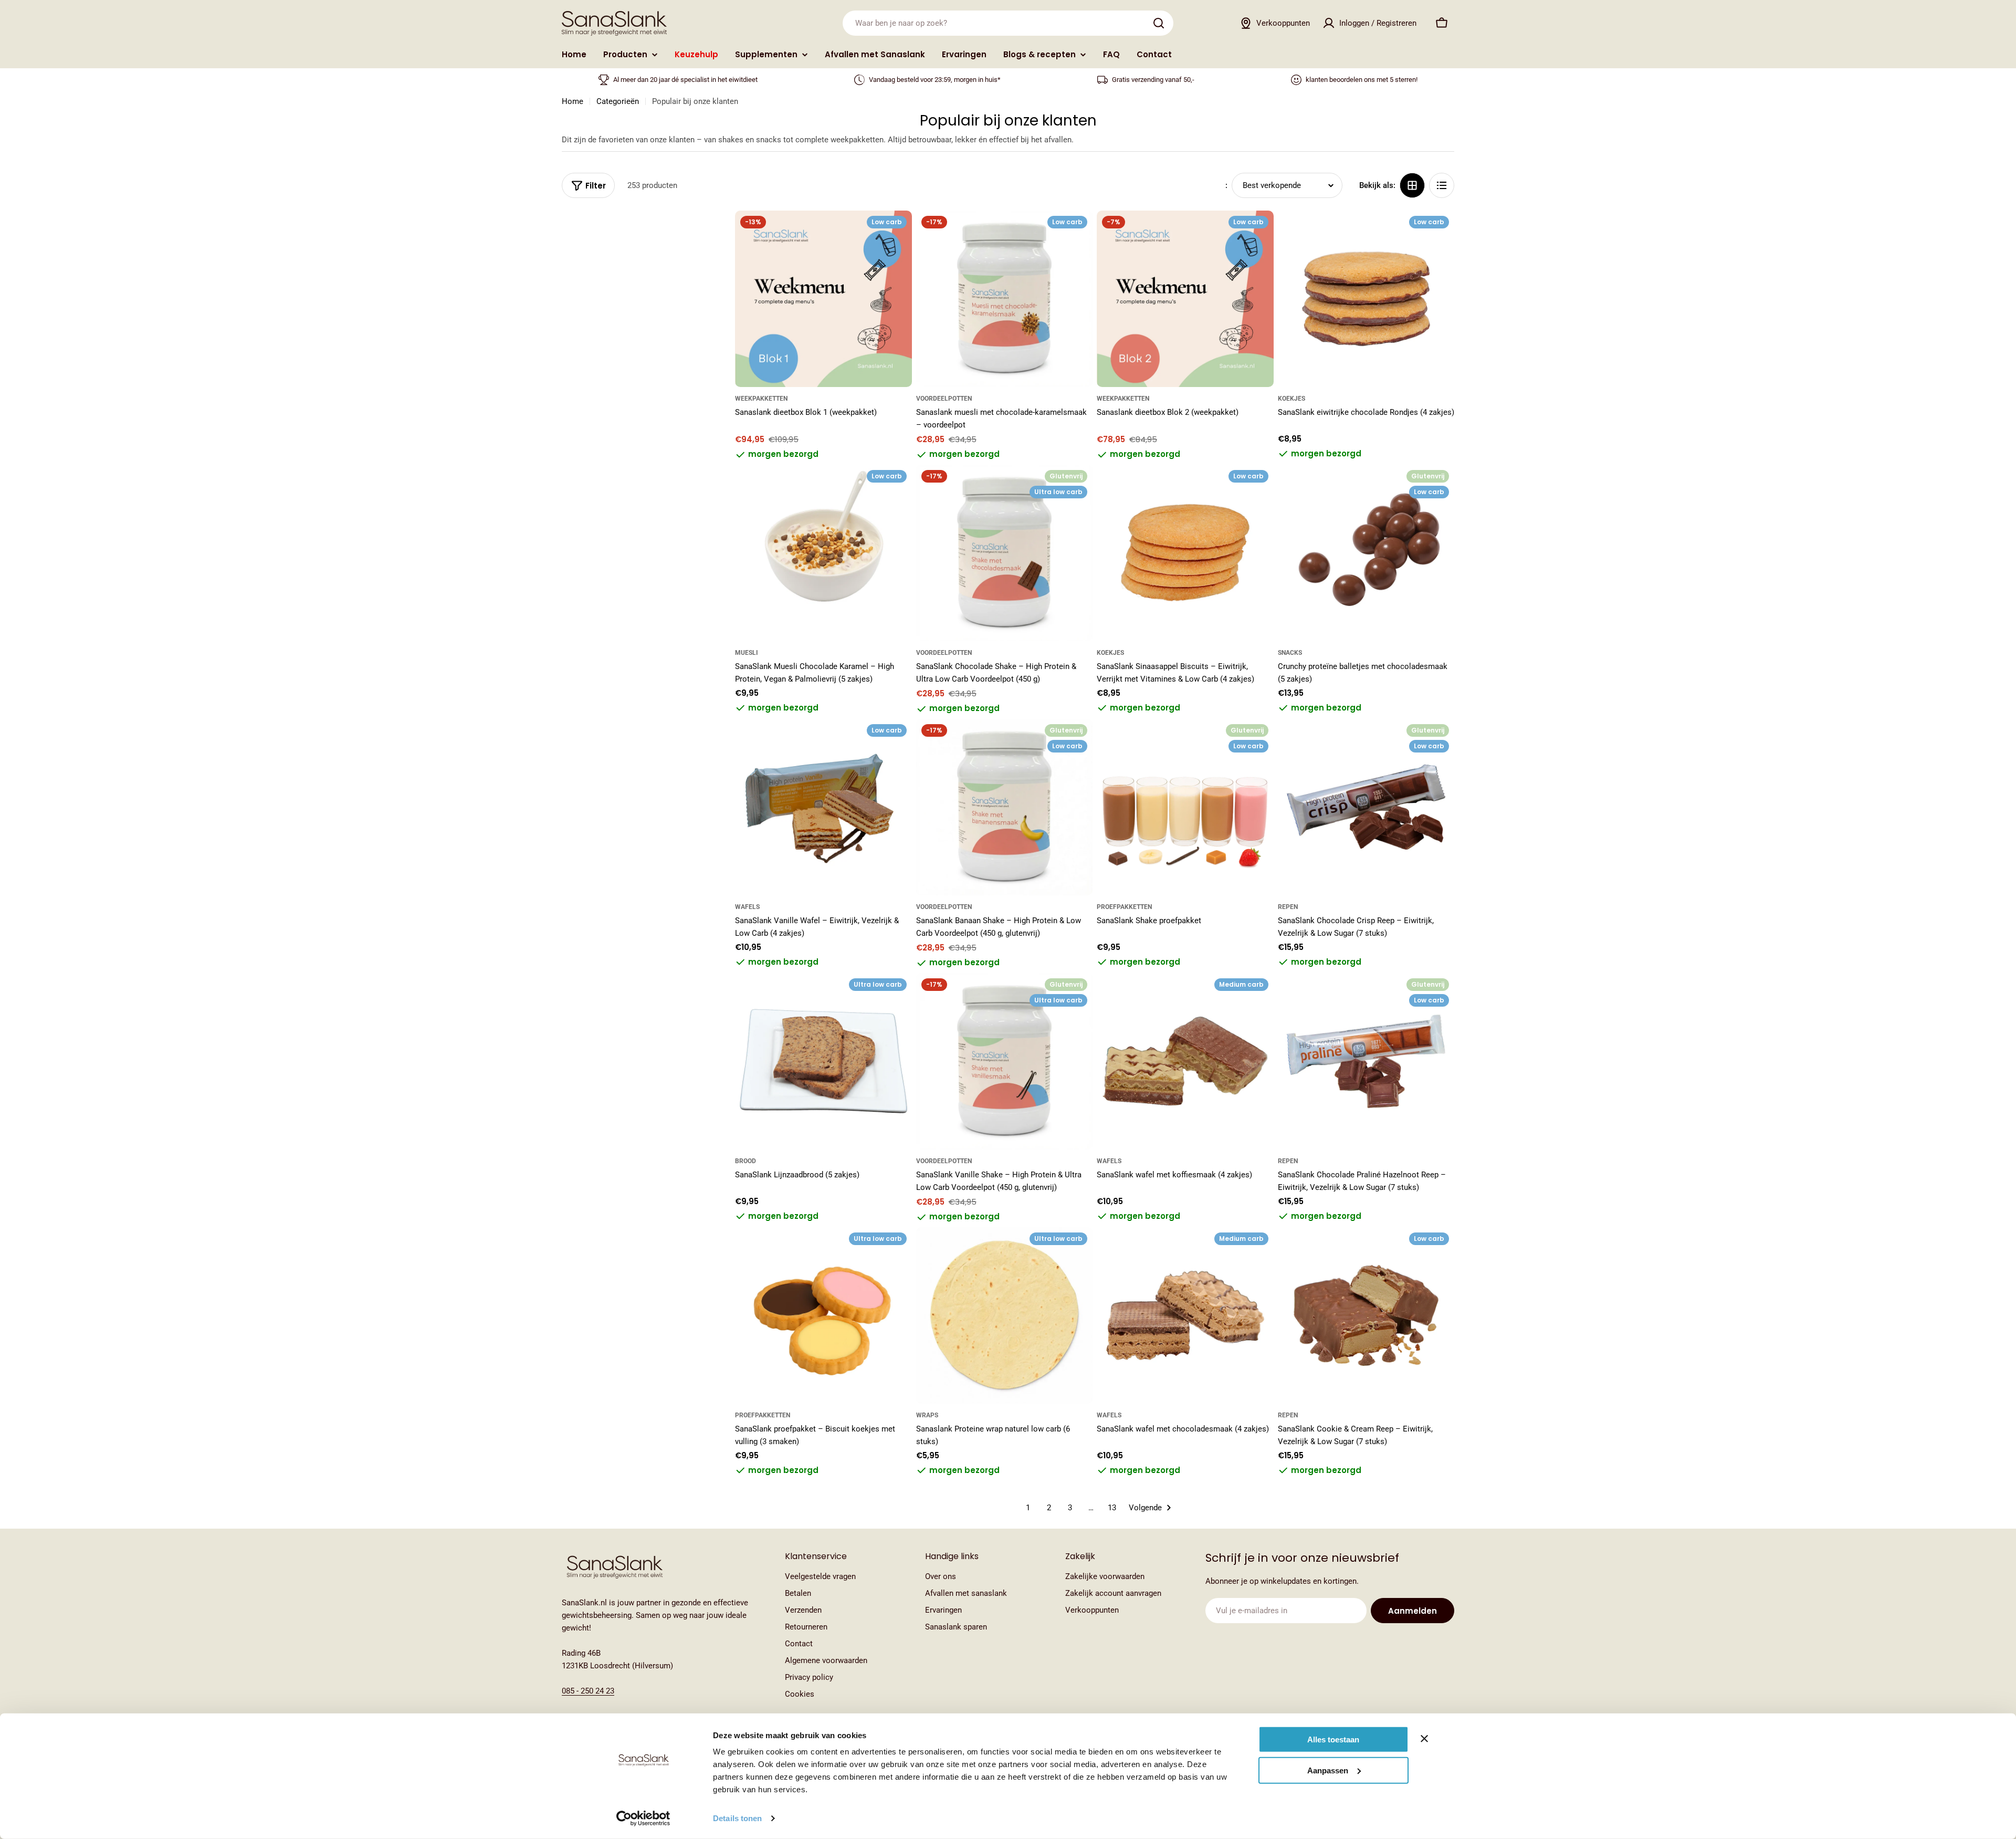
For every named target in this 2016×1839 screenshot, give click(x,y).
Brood (745, 1161)
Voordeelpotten (944, 399)
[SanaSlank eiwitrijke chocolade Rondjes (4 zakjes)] (1366, 299)
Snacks (1290, 653)
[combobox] (1008, 23)
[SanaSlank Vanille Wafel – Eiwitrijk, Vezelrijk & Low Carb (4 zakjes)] (823, 807)
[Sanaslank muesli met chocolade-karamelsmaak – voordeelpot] (1005, 299)
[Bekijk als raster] (1412, 185)
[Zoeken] (1159, 23)
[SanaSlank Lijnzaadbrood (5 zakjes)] (823, 1062)
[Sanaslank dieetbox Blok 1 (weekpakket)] (823, 299)
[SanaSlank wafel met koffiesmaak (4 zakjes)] (1185, 1062)
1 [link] (1028, 1508)
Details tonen (737, 1818)
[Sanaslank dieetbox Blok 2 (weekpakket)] (1185, 299)
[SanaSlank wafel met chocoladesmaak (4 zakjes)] (1185, 1316)
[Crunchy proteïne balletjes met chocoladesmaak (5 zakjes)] (1366, 553)
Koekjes (1291, 399)
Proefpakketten (1124, 907)
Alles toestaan (1333, 1739)
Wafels (747, 907)
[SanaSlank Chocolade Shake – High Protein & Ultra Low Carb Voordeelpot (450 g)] (1005, 553)
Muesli (747, 653)
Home (573, 101)
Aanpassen (1328, 1770)
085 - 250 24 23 (588, 1691)
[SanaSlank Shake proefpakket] (1185, 807)
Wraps (927, 1415)
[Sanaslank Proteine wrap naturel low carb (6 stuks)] (1005, 1316)
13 (1112, 1508)
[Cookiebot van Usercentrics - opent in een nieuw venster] (643, 1819)
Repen (1288, 907)
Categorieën (618, 101)
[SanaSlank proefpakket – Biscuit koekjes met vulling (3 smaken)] (823, 1316)
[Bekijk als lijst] (1442, 185)
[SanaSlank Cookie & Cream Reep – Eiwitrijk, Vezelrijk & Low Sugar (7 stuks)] (1366, 1316)
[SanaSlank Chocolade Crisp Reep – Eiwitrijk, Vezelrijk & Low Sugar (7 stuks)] (1366, 807)
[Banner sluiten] (1424, 1739)
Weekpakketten (761, 399)
